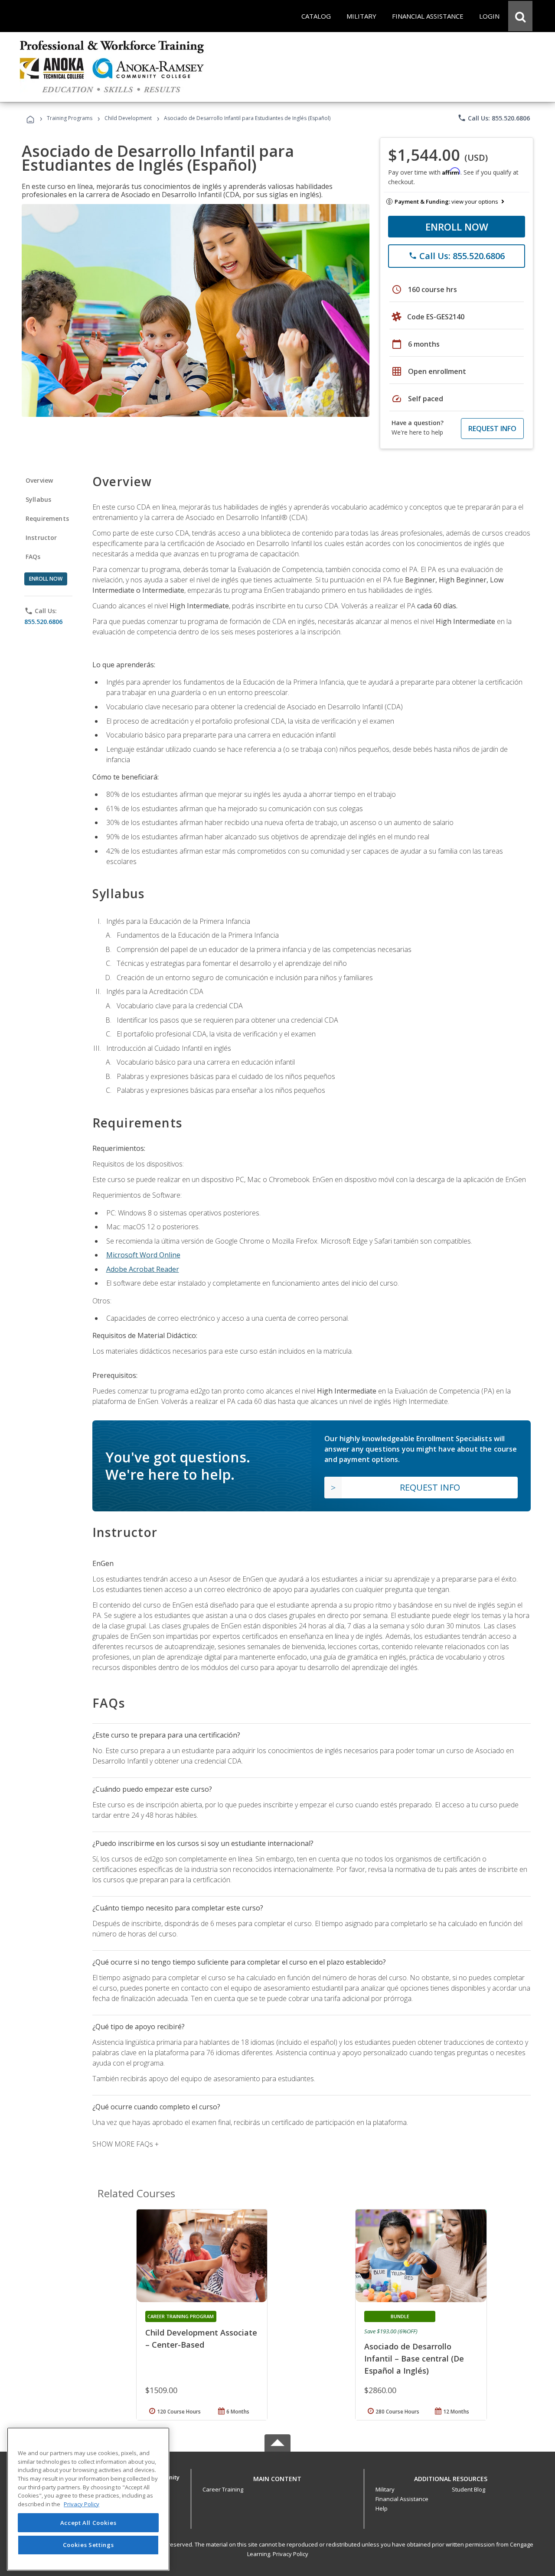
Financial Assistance (402, 2499)
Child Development (128, 118)
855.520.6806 (43, 622)
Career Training (223, 2489)
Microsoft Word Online (143, 1255)
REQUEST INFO (492, 429)
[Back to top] (277, 2477)
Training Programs (70, 118)
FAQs (33, 557)
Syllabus (38, 499)
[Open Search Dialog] (520, 16)
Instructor (41, 538)
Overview (39, 480)
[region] (88, 2499)
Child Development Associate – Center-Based (201, 2339)
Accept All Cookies (88, 2523)
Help (382, 2508)
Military (385, 2489)
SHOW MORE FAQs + (126, 2144)
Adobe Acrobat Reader (143, 1269)
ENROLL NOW (457, 227)
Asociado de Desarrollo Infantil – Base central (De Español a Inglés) (414, 2358)
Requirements (47, 518)
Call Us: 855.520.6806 (494, 118)
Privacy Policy (291, 2554)
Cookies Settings (88, 2545)
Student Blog (468, 2489)
